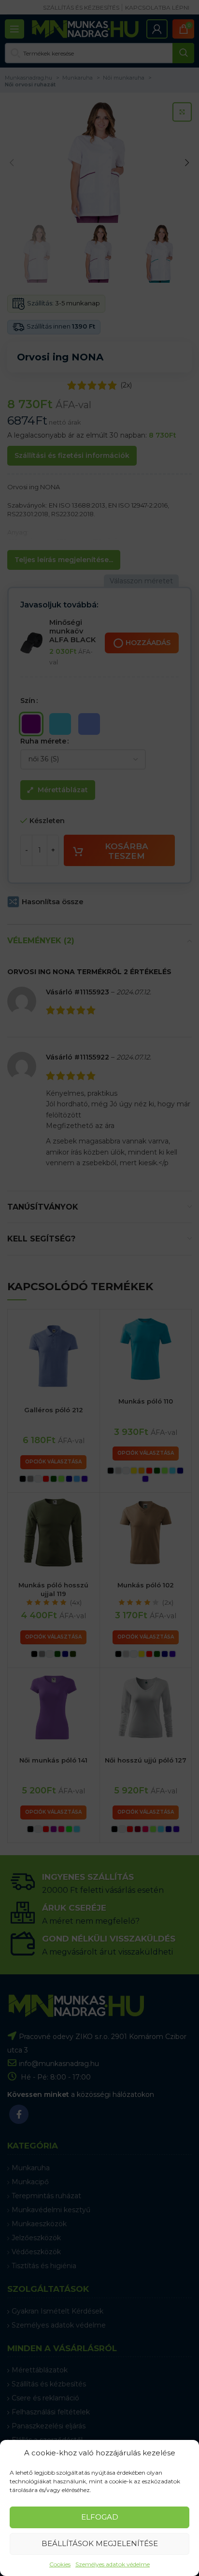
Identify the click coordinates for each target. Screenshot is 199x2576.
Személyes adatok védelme (113, 2564)
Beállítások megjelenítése (100, 2543)
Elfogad (100, 2517)
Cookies (60, 2564)
